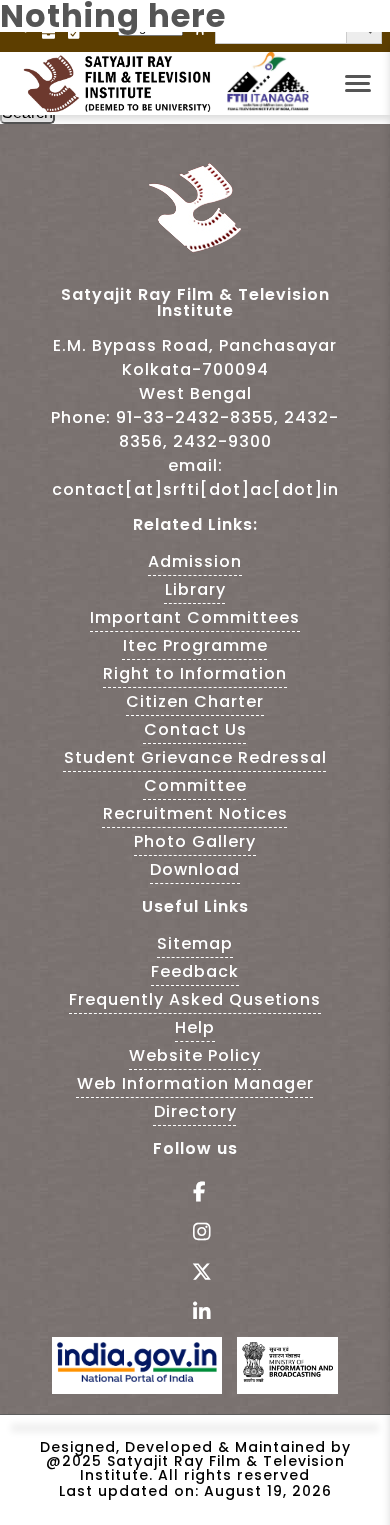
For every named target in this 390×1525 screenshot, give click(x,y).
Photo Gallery (195, 841)
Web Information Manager (195, 1083)
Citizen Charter (195, 701)
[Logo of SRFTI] (123, 84)
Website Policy (195, 1055)
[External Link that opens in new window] (137, 1376)
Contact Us (195, 729)
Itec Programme (195, 645)
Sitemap (195, 943)
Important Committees (195, 617)
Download (195, 869)
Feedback (195, 971)
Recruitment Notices (195, 813)
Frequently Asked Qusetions (195, 999)
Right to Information (195, 673)
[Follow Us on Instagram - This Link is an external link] (195, 1233)
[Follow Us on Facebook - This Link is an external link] (195, 1193)
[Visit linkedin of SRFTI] (195, 1313)
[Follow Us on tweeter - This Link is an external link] (195, 1273)
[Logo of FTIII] (268, 106)
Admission (195, 561)
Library (195, 589)
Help (195, 1027)
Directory (195, 1111)
